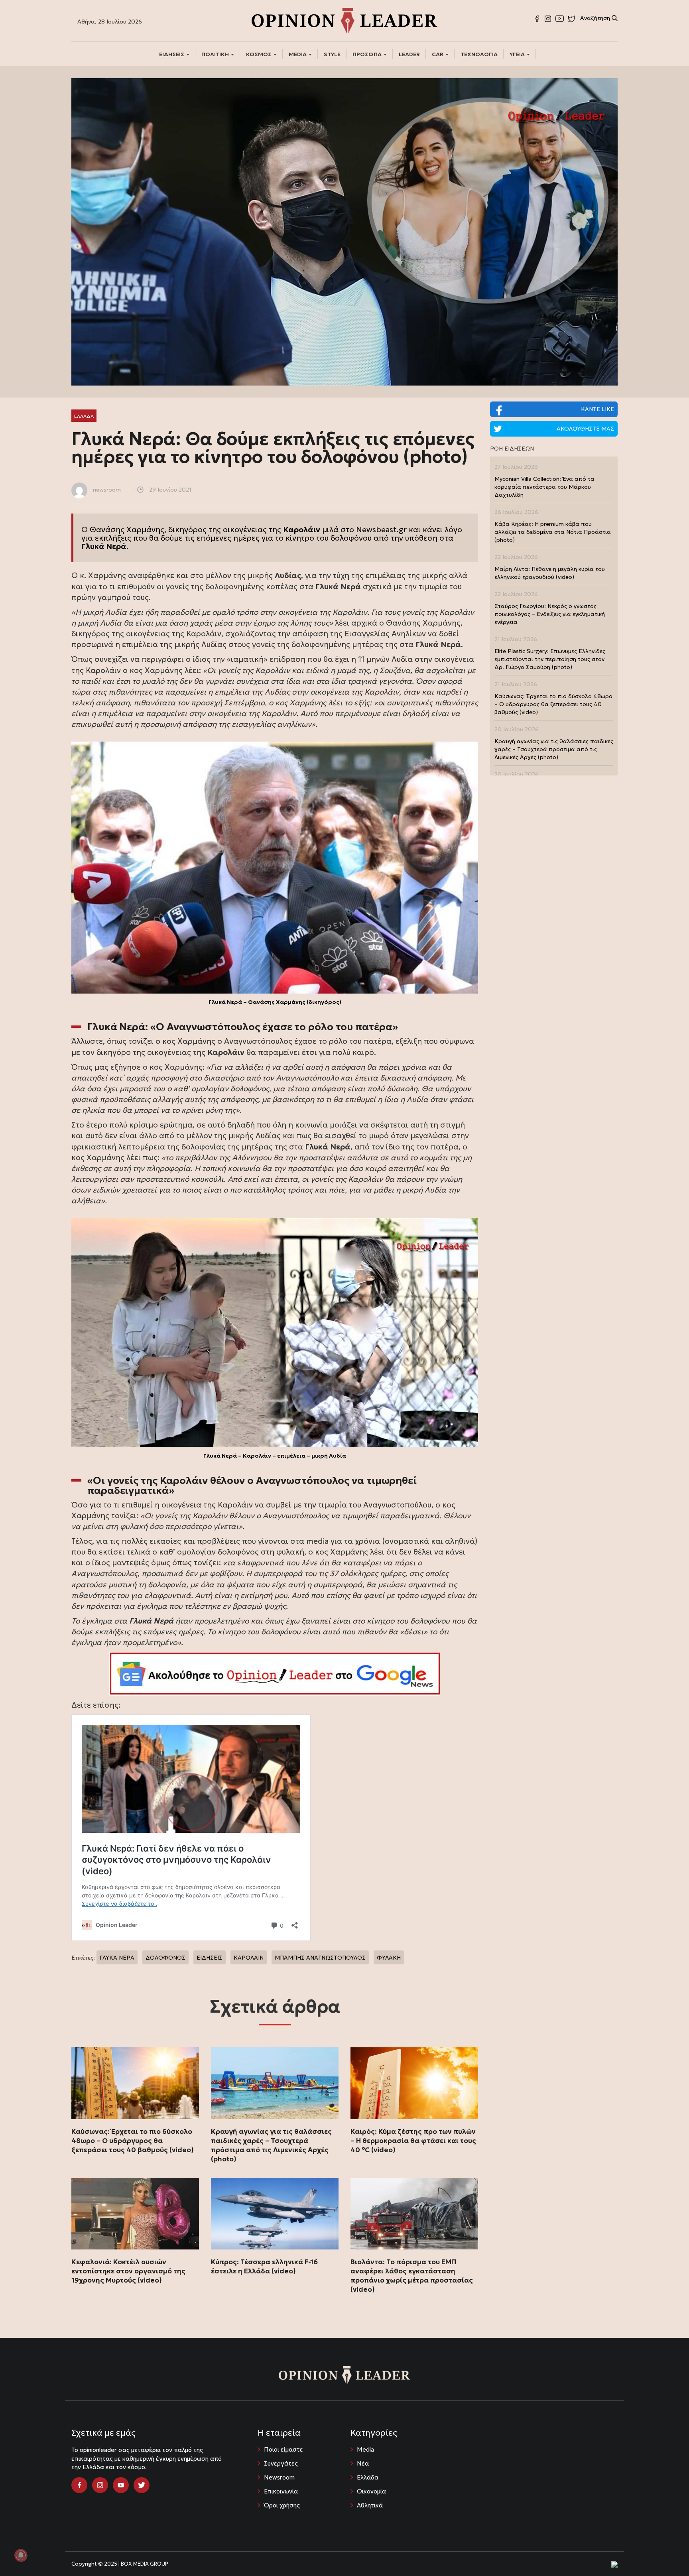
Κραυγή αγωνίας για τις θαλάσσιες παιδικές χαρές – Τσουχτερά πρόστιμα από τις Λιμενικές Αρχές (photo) (271, 2145)
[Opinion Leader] (344, 20)
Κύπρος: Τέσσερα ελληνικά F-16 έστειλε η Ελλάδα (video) (264, 2266)
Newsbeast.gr (381, 529)
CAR (438, 54)
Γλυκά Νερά (104, 546)
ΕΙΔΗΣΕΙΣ (172, 54)
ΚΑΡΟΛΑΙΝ (249, 1958)
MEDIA (298, 54)
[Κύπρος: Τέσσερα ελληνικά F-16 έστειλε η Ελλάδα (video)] (275, 2214)
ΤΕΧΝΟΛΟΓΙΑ (479, 54)
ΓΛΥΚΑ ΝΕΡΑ (117, 1958)
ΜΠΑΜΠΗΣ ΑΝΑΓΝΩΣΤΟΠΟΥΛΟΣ (320, 1958)
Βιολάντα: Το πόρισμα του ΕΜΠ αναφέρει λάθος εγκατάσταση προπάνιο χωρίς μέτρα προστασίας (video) (412, 2276)
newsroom (107, 490)
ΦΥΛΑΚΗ (389, 1958)
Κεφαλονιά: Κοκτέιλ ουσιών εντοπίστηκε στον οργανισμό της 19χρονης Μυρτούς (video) (128, 2271)
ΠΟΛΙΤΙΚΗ (216, 54)
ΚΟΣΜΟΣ (259, 54)
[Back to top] (665, 2552)
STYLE (332, 54)
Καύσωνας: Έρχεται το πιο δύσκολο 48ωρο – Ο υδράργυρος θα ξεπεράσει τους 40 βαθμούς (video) (133, 2141)
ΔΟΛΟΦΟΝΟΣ (165, 1958)
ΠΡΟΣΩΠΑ (368, 54)
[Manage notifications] (21, 2555)
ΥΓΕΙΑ (518, 54)
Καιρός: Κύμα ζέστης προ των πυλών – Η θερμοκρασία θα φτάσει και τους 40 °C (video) (413, 2141)
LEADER (409, 54)
